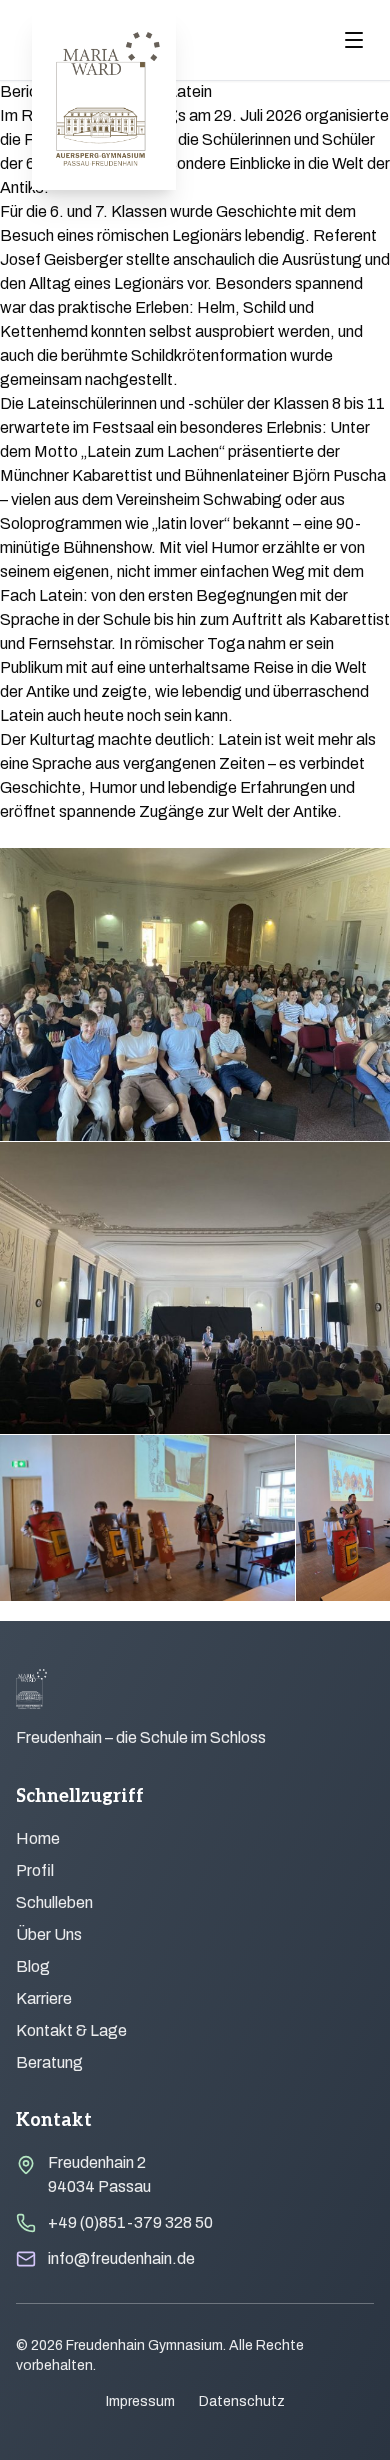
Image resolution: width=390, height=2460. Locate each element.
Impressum (140, 2401)
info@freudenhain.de (121, 2258)
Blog (33, 1966)
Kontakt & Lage (71, 2030)
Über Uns (49, 1934)
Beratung (49, 2062)
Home (38, 1838)
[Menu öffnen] (354, 40)
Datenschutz (242, 2401)
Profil (35, 1870)
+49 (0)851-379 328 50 (130, 2222)
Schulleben (54, 1902)
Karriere (44, 1998)
